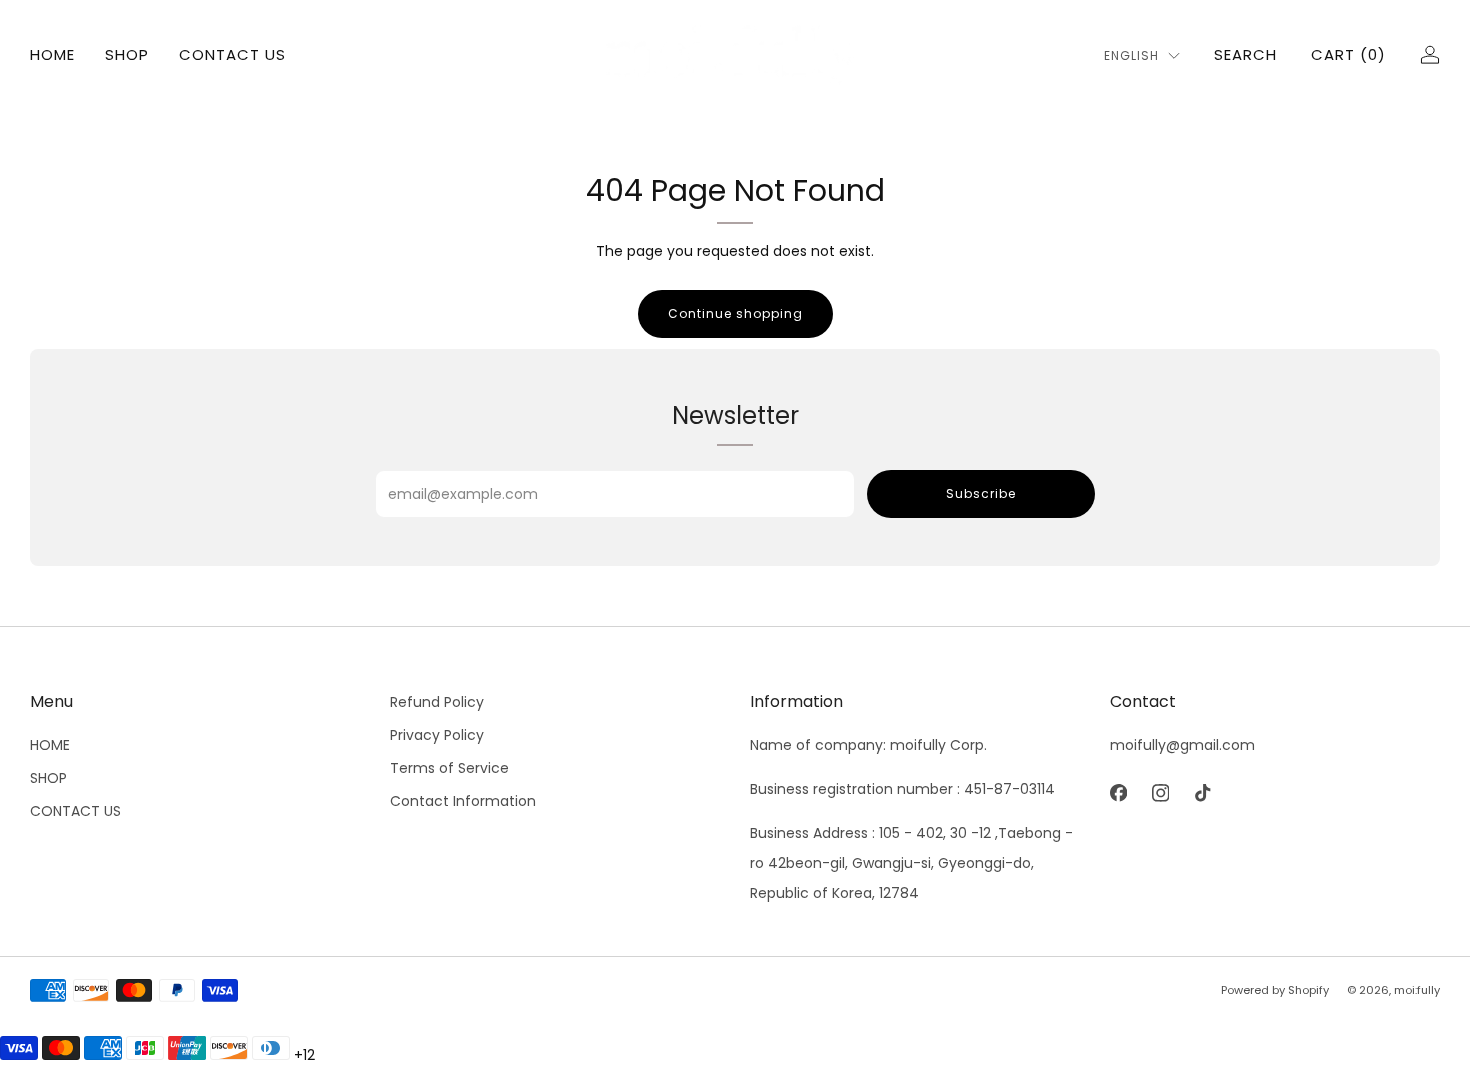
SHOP (127, 54)
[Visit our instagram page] (1160, 793)
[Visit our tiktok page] (1202, 793)
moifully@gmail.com (1182, 745)
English (1131, 55)
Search (1245, 54)
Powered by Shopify (1275, 990)
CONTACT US (232, 54)
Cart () (1348, 54)
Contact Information (463, 801)
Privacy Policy (437, 735)
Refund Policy (437, 702)
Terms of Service (449, 768)
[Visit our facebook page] (1118, 793)
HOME (52, 54)
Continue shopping (735, 313)
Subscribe (981, 493)
